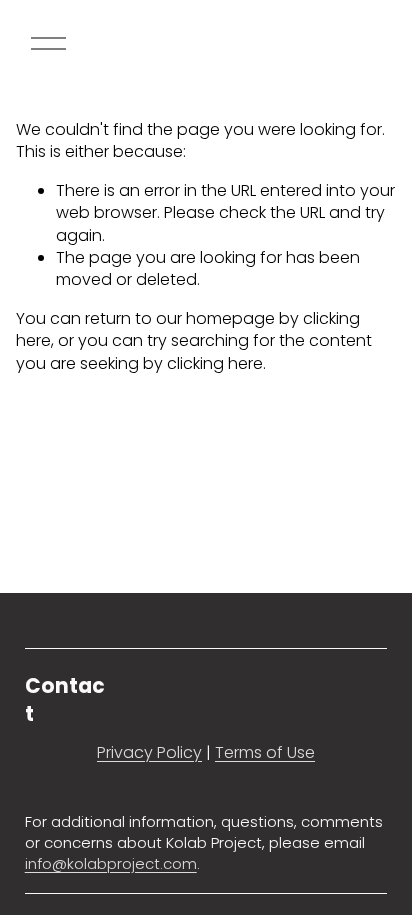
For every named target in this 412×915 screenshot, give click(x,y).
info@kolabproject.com (111, 864)
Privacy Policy (149, 753)
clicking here (215, 363)
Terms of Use (265, 753)
